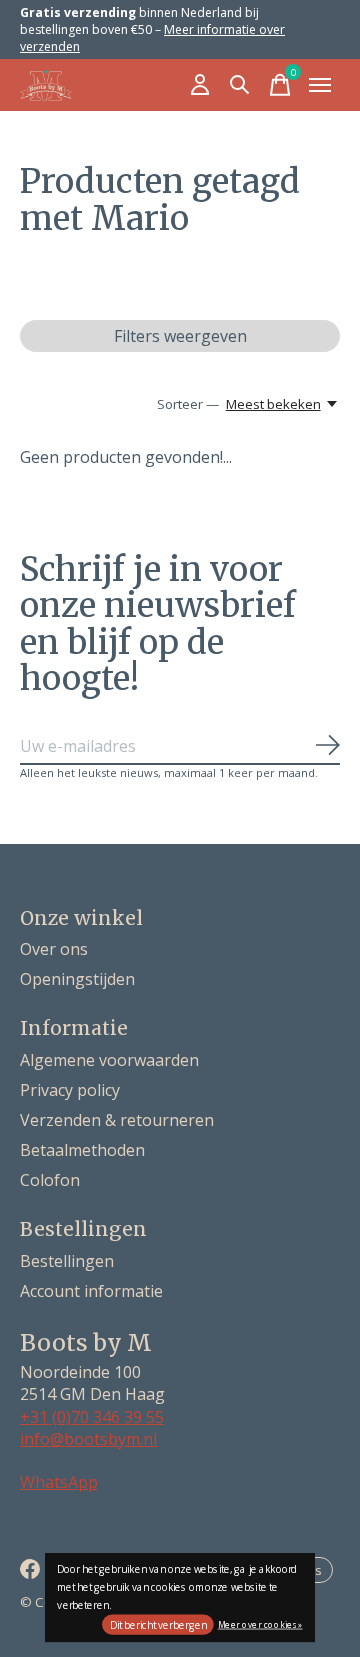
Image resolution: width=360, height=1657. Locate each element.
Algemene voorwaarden (109, 1060)
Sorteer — (188, 404)
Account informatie (91, 1291)
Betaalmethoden (82, 1150)
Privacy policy (70, 1090)
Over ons (54, 949)
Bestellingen (67, 1261)
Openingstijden (77, 979)
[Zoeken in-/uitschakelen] (240, 85)
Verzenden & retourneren (117, 1120)
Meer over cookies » (260, 1623)
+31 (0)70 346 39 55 (92, 1417)
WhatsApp (59, 1482)
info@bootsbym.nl (88, 1439)
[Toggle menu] (320, 85)
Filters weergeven (180, 336)
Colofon (50, 1180)
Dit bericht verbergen (158, 1625)
